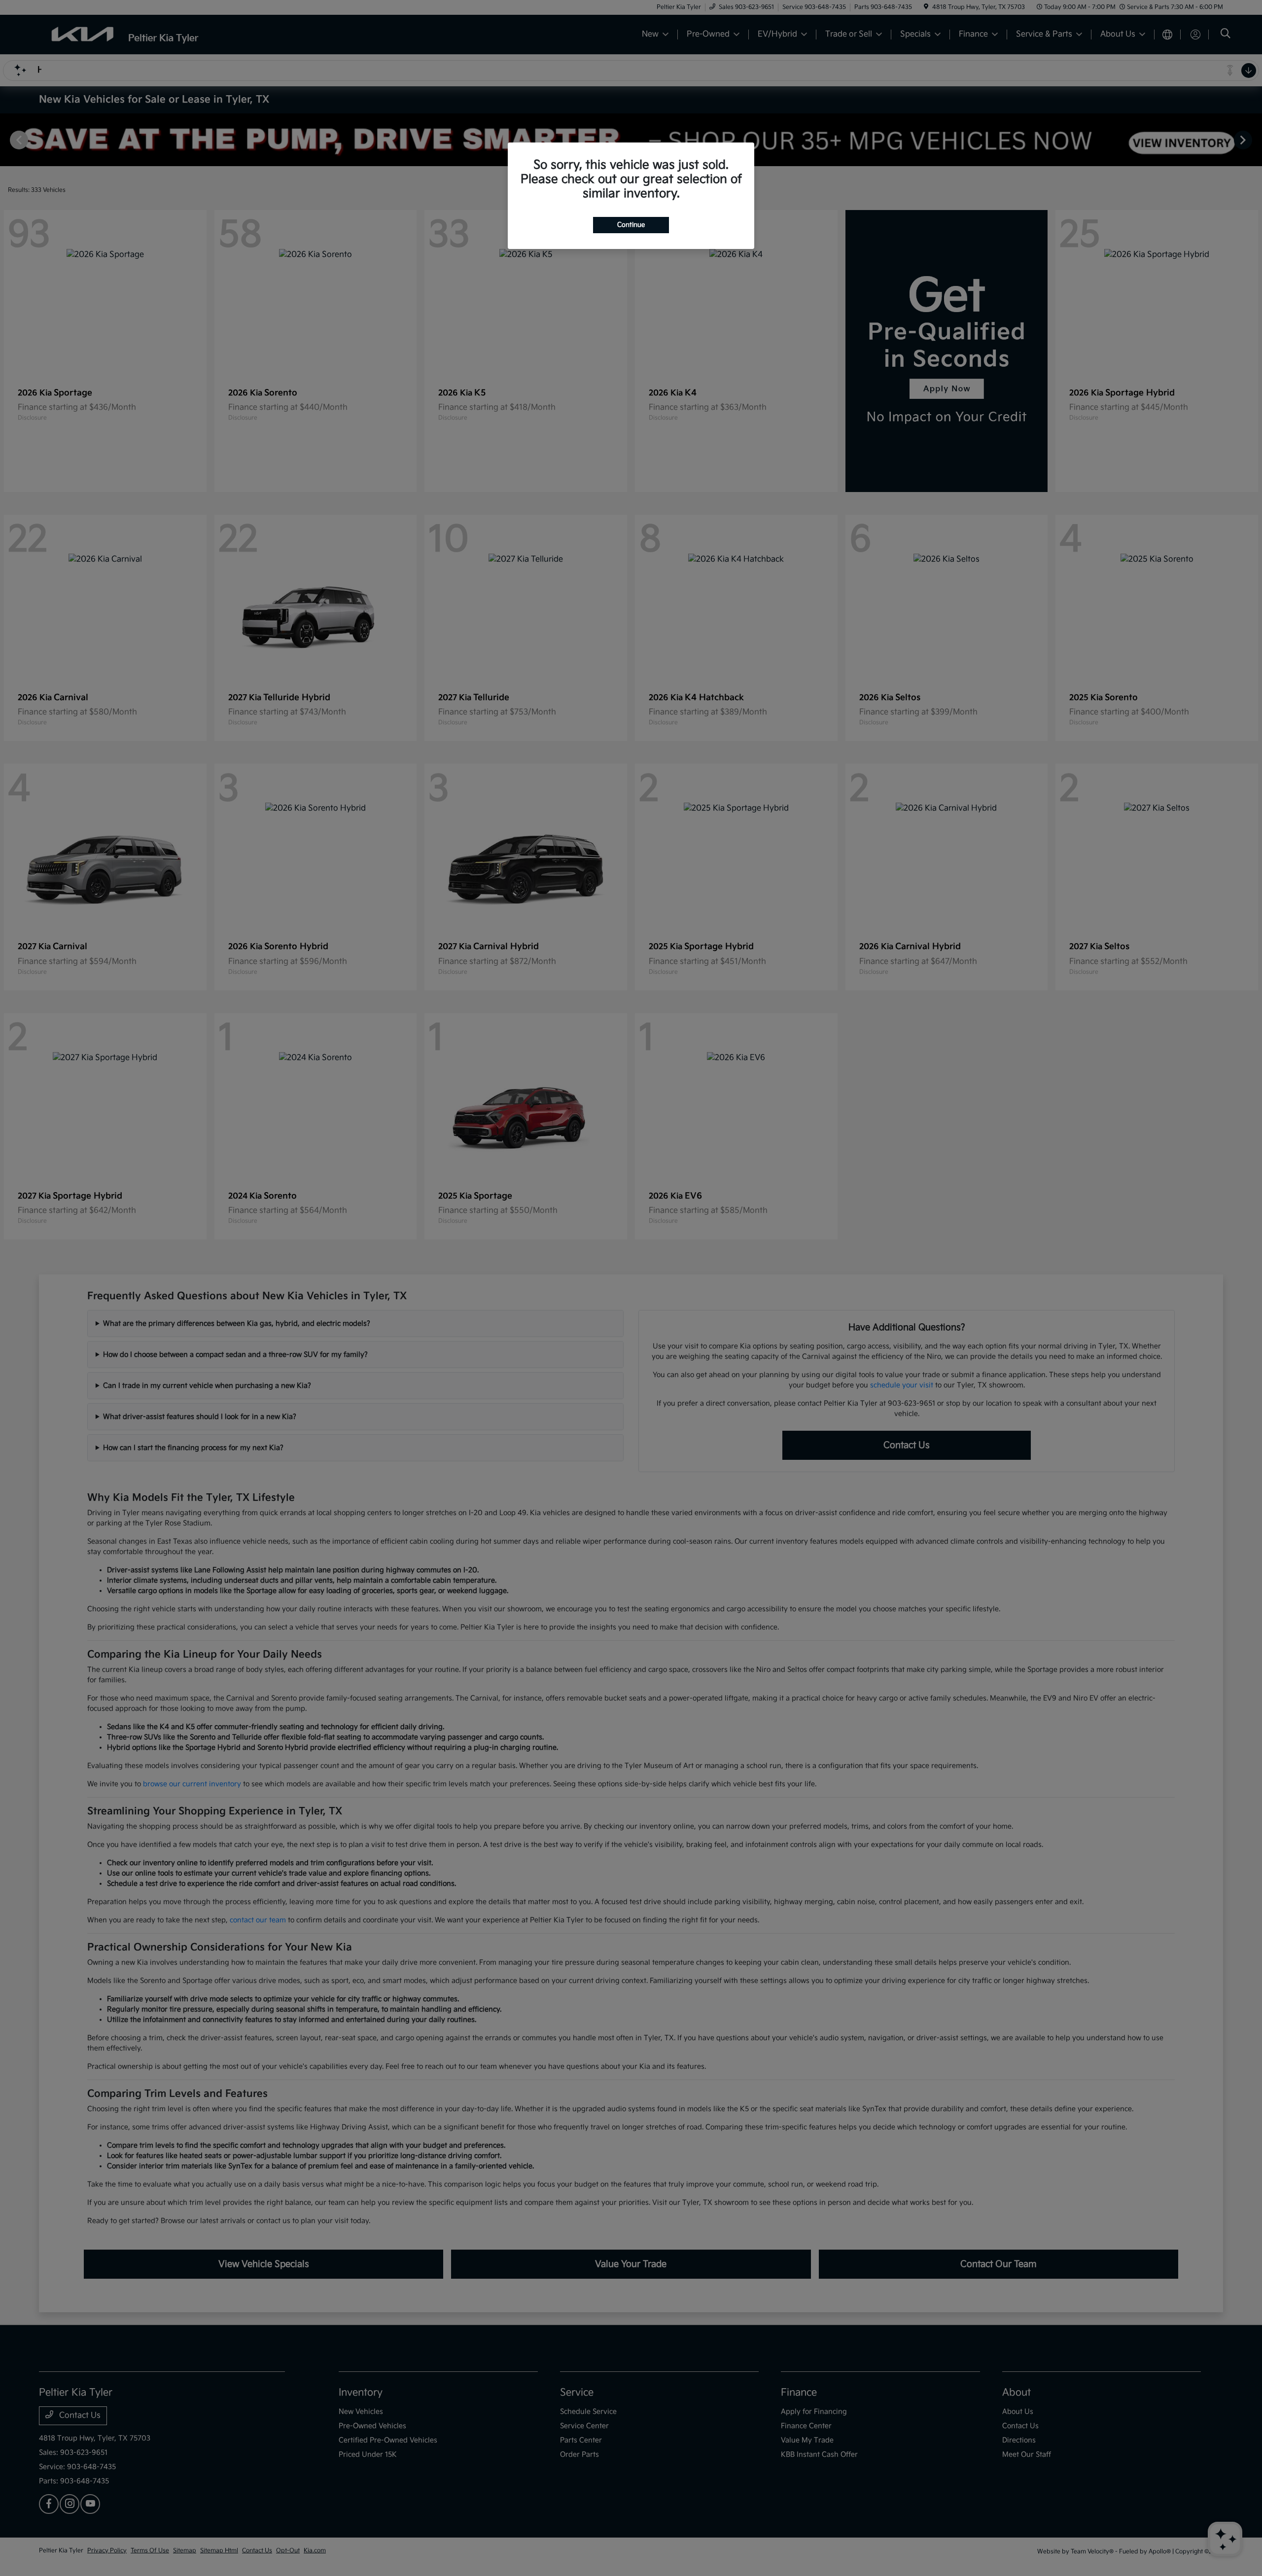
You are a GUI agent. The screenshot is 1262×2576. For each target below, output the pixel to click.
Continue (631, 225)
